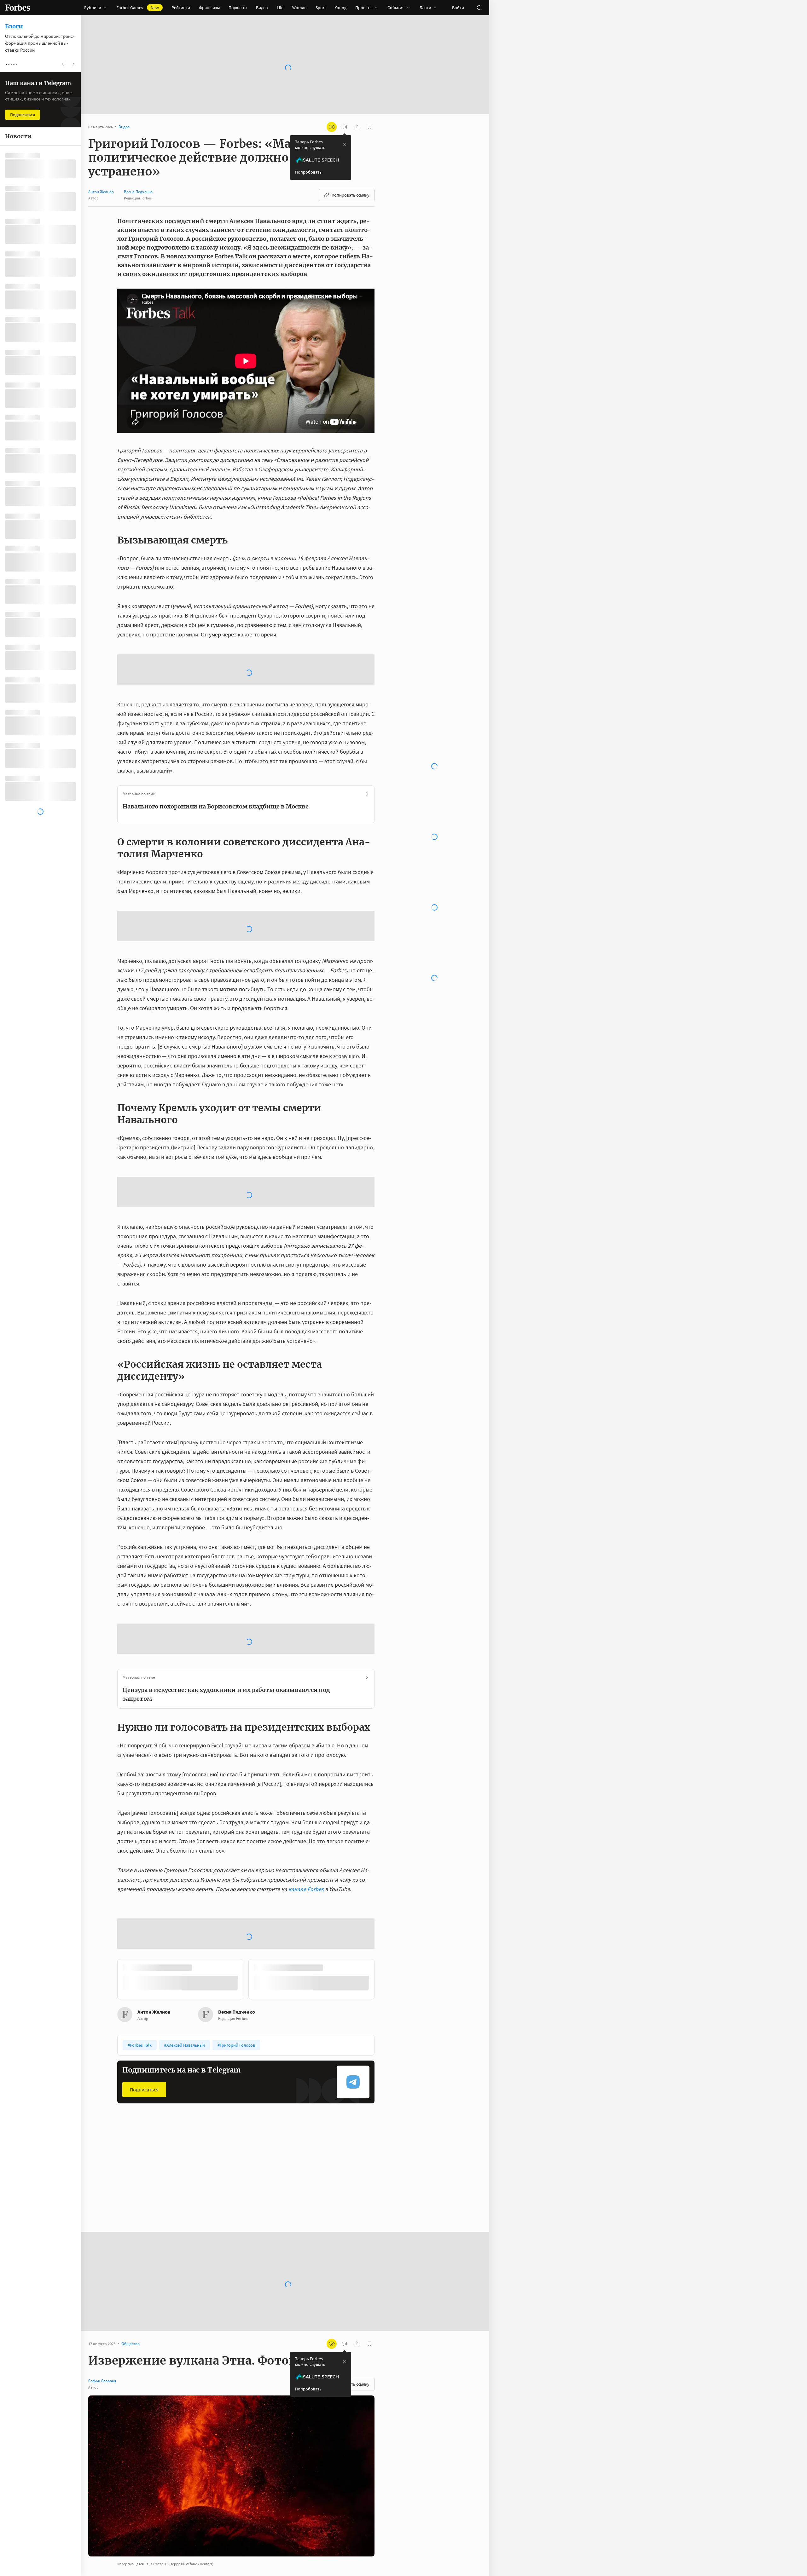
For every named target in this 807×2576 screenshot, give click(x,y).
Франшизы (209, 8)
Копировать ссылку (351, 195)
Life (280, 8)
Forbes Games (138, 8)
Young (341, 8)
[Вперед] (385, 1851)
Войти (458, 8)
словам (319, 2515)
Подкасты (238, 8)
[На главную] (18, 8)
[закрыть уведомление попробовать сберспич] (345, 145)
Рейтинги (181, 8)
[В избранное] (192, 2051)
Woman (299, 8)
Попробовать (308, 172)
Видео (262, 8)
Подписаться (144, 1960)
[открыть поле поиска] (479, 8)
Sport (321, 8)
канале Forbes (306, 1805)
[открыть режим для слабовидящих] (332, 127)
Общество (219, 2051)
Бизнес (129, 2051)
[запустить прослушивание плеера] (344, 127)
